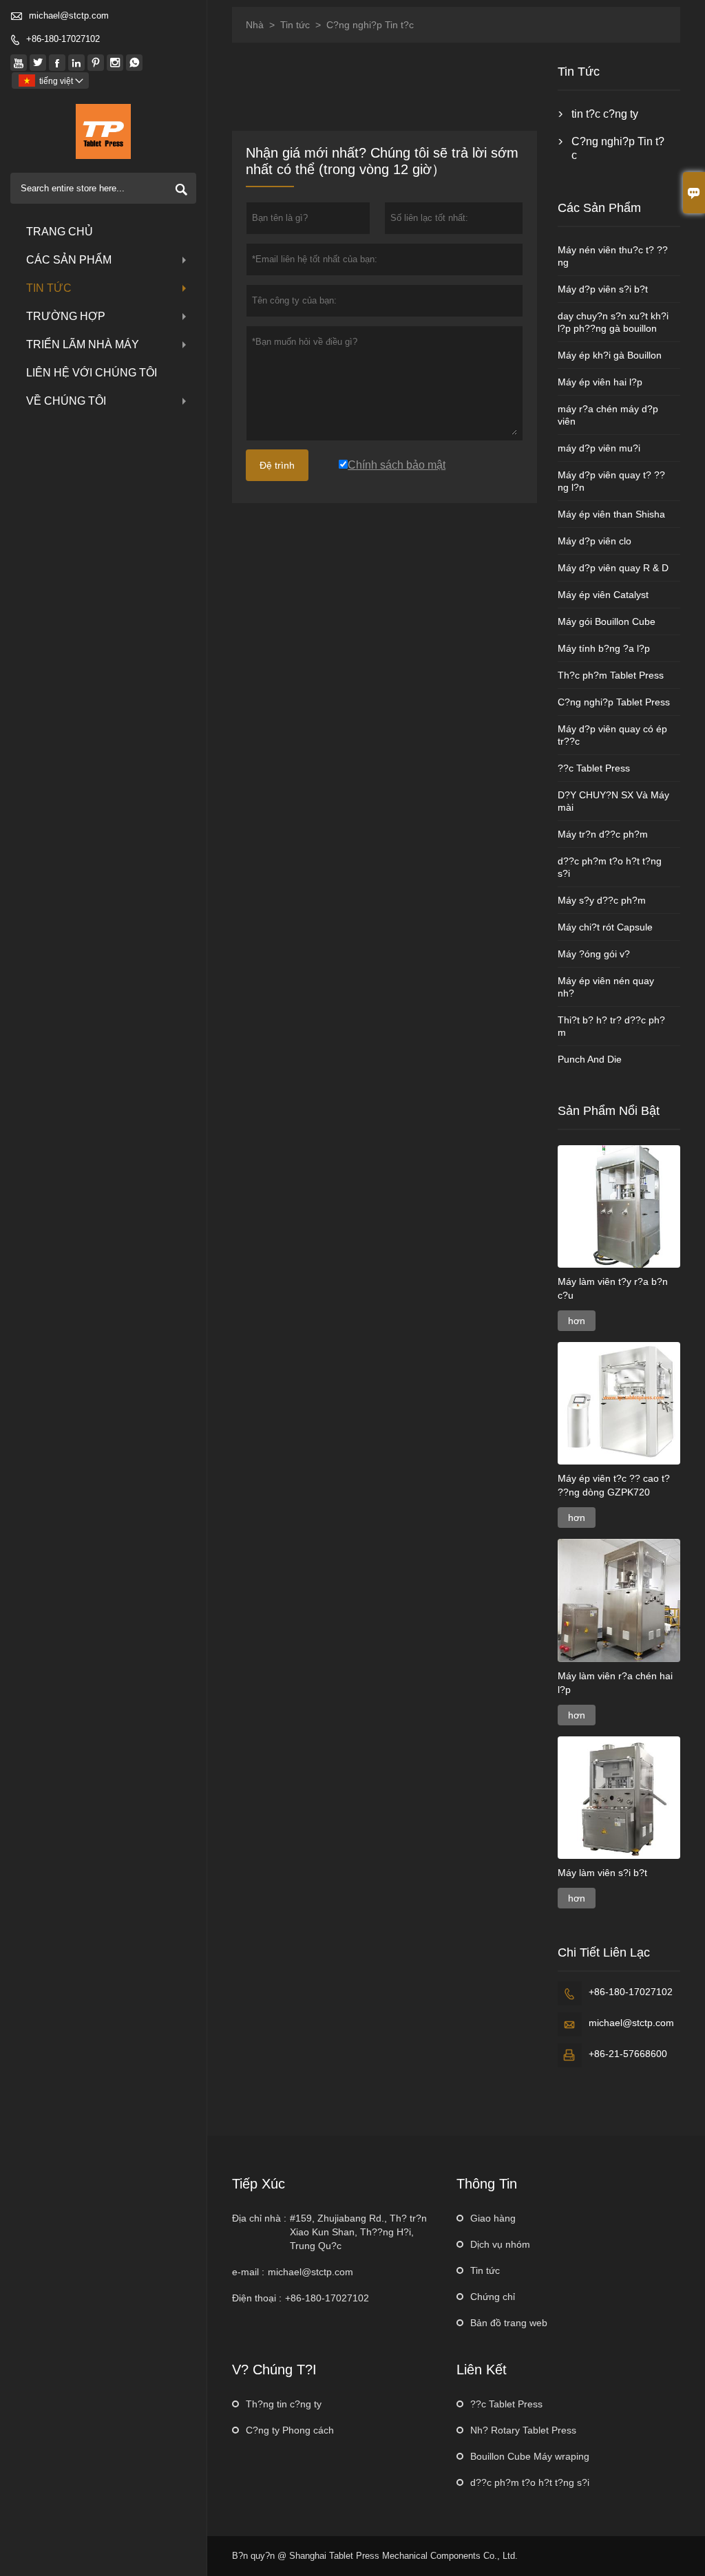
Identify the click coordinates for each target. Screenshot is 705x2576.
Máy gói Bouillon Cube (607, 621)
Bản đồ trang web (509, 2323)
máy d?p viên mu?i (599, 448)
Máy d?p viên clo (594, 541)
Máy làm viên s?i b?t (602, 1873)
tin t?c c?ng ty (605, 114)
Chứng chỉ (493, 2297)
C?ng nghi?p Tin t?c (618, 148)
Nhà (255, 25)
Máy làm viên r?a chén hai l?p (615, 1683)
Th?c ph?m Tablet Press (611, 675)
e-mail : (248, 2272)
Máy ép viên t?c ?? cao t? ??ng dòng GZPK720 (614, 1485)
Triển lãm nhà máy (83, 344)
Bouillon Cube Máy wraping (530, 2456)
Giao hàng (493, 2218)
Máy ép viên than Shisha (611, 514)
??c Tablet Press (594, 768)
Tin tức (49, 288)
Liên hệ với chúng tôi (92, 373)
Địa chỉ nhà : (259, 2218)
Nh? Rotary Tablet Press (523, 2430)
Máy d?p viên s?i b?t (603, 289)
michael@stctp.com (69, 15)
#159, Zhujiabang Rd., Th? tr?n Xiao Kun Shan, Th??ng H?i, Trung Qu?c (358, 2232)
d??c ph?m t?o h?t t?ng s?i (530, 2482)
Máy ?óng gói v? (594, 954)
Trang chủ (60, 232)
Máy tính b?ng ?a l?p (604, 648)
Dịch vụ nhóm (500, 2244)
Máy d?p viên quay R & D (613, 568)
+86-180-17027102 (63, 39)
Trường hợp (66, 316)
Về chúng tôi (66, 401)
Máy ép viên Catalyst (603, 595)
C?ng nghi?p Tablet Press (614, 702)
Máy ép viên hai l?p (600, 382)
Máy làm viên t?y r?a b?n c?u (613, 1288)
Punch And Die (590, 1059)
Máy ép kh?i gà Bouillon (610, 355)
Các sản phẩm (69, 260)
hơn (577, 1321)
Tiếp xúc (259, 2184)
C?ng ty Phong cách (290, 2430)
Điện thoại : (257, 2298)
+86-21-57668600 (628, 2054)
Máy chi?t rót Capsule (605, 927)
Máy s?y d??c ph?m (602, 900)
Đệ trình (277, 465)
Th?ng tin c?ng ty (284, 2404)
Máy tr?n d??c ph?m (603, 834)
